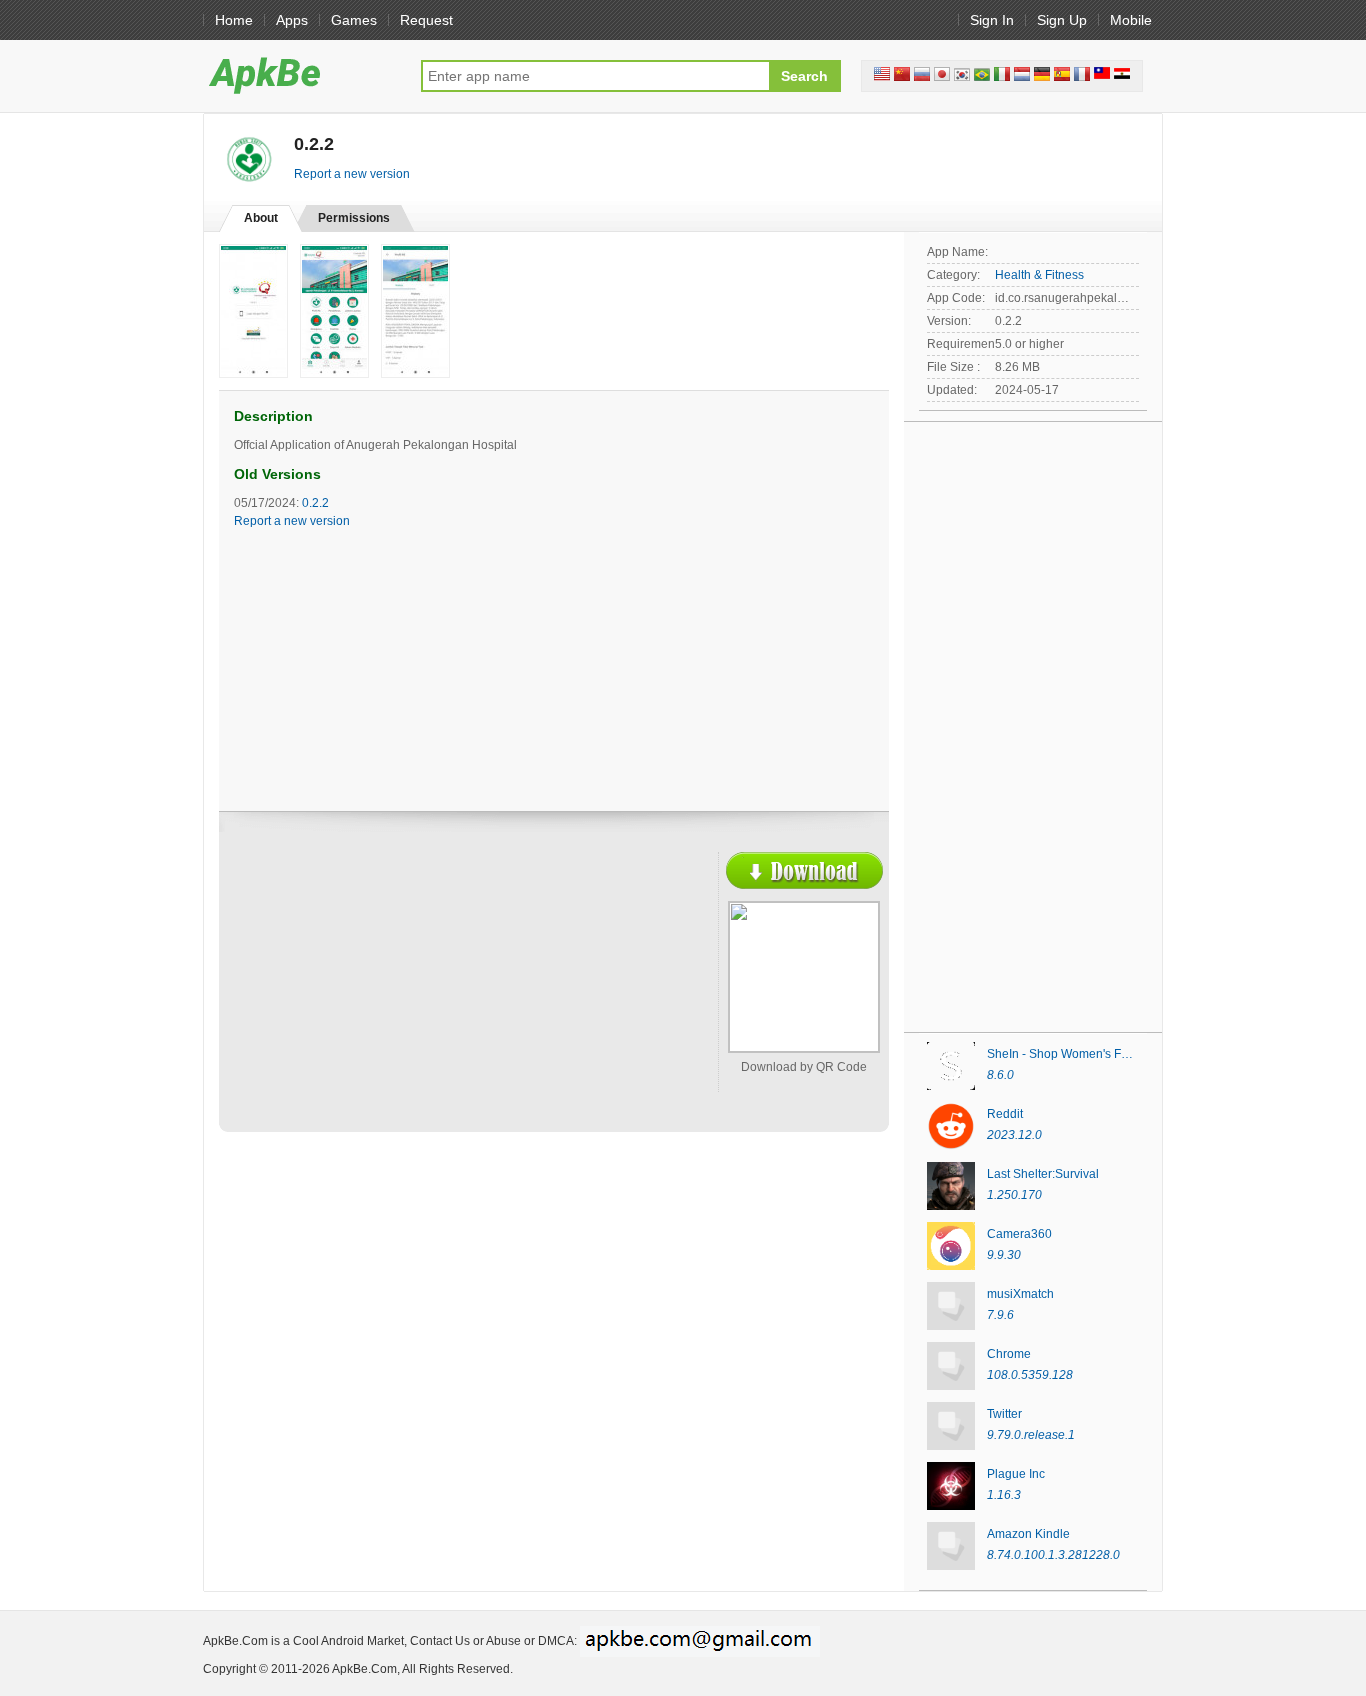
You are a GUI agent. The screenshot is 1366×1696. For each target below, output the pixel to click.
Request (426, 20)
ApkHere (302, 75)
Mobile (1131, 20)
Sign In (992, 20)
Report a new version (352, 174)
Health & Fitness (1039, 275)
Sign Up (1062, 20)
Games (354, 20)
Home (234, 20)
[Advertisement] (409, 997)
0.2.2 (315, 503)
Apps (292, 20)
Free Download (804, 870)
